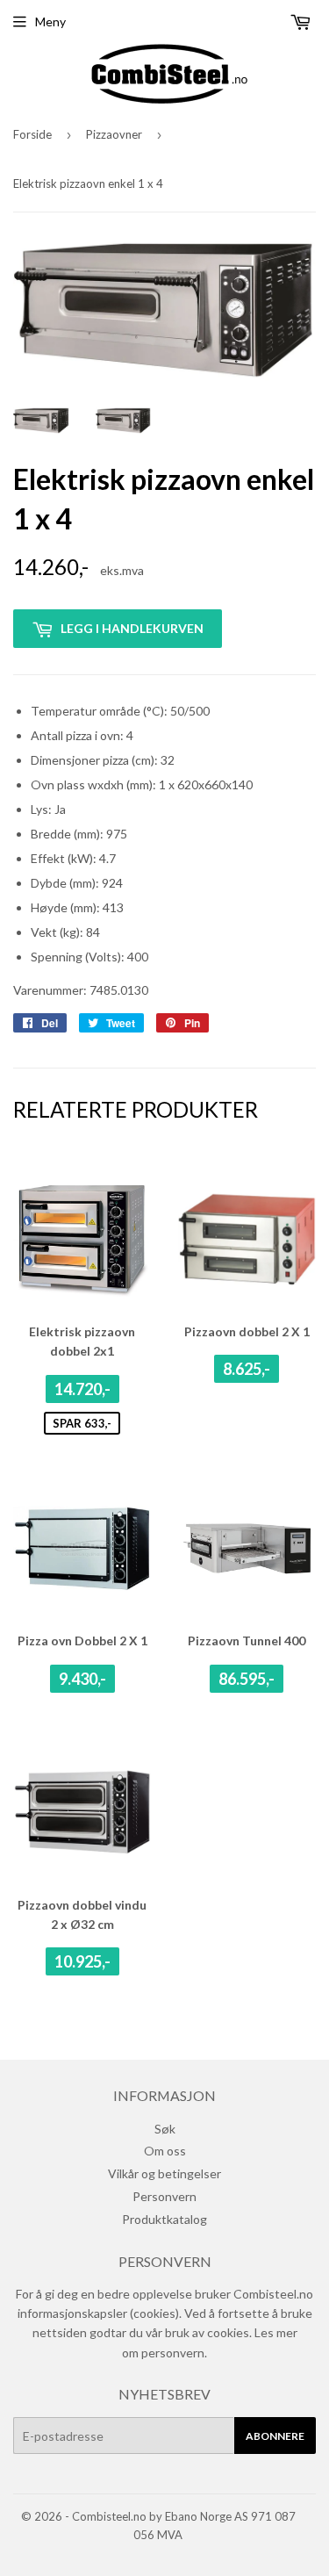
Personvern (164, 2196)
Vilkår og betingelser (164, 2173)
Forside (32, 134)
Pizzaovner (114, 134)
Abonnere (275, 2436)
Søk (165, 2129)
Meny (50, 22)
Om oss (165, 2151)
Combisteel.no (109, 2516)
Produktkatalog (164, 2219)
